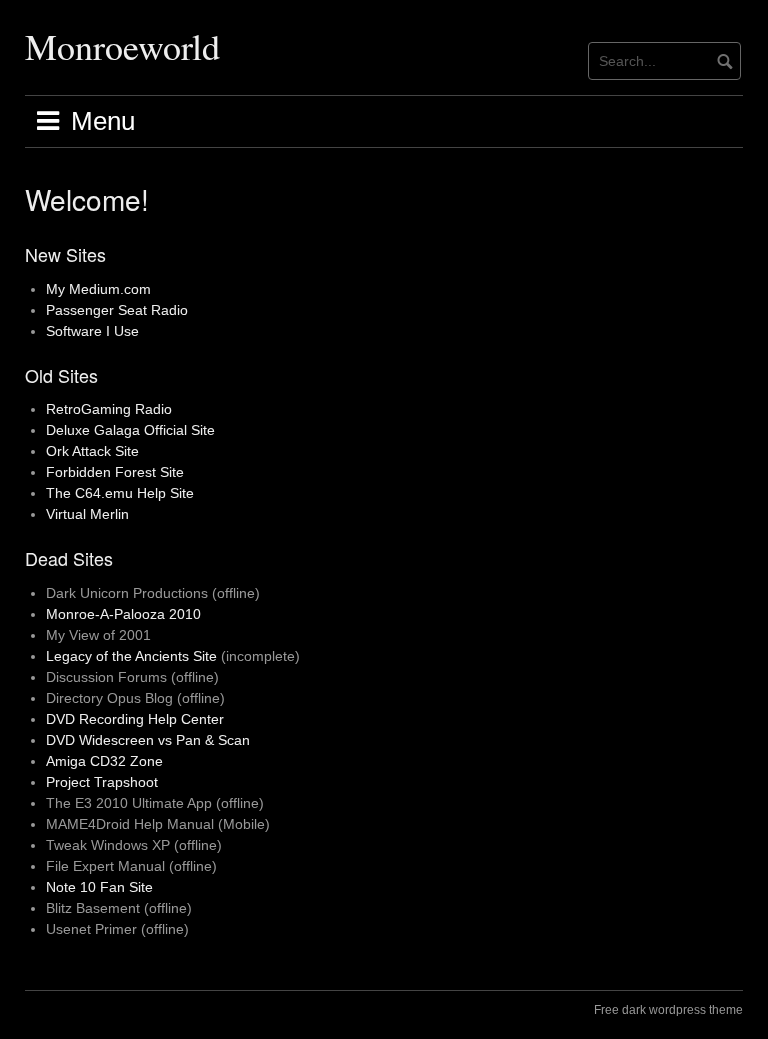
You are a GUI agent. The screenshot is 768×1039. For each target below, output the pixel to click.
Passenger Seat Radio (117, 310)
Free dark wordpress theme (668, 1010)
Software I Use (92, 331)
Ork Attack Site (92, 451)
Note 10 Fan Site (99, 887)
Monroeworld (122, 46)
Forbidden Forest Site (115, 472)
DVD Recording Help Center (135, 719)
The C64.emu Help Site (120, 493)
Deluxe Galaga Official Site (130, 430)
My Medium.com (98, 289)
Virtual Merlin (87, 514)
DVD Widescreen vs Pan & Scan (148, 740)
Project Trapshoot (102, 782)
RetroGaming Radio (109, 409)
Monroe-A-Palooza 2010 (123, 614)
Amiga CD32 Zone (104, 761)
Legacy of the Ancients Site (131, 656)
